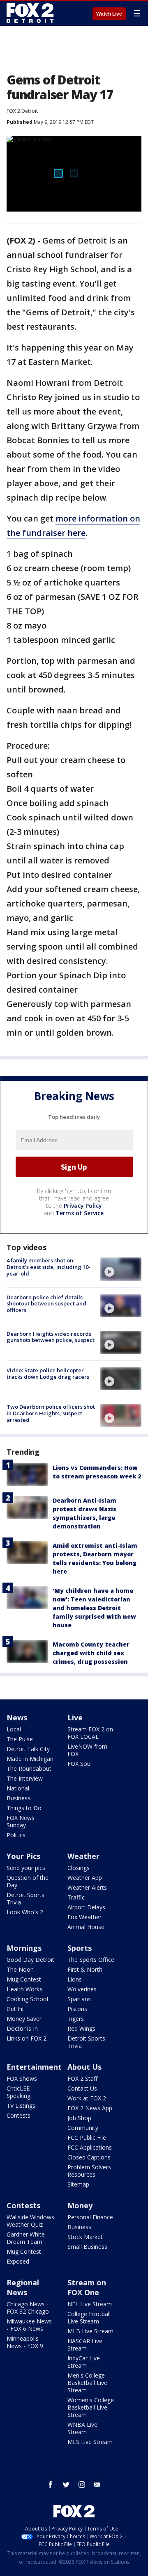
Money (80, 2205)
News (17, 1717)
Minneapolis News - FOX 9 (25, 2342)
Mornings (24, 1948)
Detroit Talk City (28, 1749)
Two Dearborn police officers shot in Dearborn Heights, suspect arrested (51, 1413)
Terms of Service (80, 1213)
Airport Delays (86, 1907)
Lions (75, 1979)
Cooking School (27, 1999)
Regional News (23, 2287)
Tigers (76, 2019)
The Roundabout (29, 1769)
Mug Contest (24, 1979)
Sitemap (78, 2184)
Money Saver (24, 2019)
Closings (79, 1868)
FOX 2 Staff (82, 2078)
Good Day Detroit (30, 1960)
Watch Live (109, 14)
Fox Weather (84, 1917)
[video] (121, 1269)
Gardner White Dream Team (26, 2238)
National (18, 1788)
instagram (82, 2485)
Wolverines (82, 1989)
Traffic (76, 1897)
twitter (66, 2485)
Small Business (87, 2247)
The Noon (20, 1969)
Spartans (79, 1999)
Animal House (86, 1927)
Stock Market (85, 2237)
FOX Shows (22, 2078)
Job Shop (79, 2118)
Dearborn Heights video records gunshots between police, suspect (51, 1337)
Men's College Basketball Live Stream (87, 2383)
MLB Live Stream (90, 2331)
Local (14, 1729)
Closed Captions (89, 2157)
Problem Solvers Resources (89, 2171)
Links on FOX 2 (27, 2038)
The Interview (25, 1778)
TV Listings (21, 2106)
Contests (18, 2115)
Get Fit (15, 2009)
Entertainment (34, 2067)
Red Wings (81, 2028)
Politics (16, 1835)
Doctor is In (22, 2028)
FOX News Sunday (21, 1821)
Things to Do (24, 1808)
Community (83, 2128)
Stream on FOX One (87, 2287)
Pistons (77, 2009)
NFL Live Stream (90, 2304)
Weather (83, 1856)
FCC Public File (87, 2138)
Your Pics (23, 1856)
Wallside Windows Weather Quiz (30, 2221)
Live (75, 1717)
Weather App (85, 1878)
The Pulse (20, 1739)
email (97, 2485)
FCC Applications (90, 2147)
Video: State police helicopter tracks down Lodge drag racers (48, 1373)
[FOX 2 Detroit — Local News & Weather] (30, 13)
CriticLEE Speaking (18, 2092)
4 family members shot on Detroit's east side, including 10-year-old (49, 1267)
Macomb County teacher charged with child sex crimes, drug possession (91, 1653)
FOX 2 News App (90, 2108)
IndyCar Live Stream (84, 2362)
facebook (51, 2485)
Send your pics (26, 1868)
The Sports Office (91, 1960)
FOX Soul (80, 1764)
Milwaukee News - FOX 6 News (29, 2325)
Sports (80, 1948)
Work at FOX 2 (87, 2098)
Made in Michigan (30, 1759)
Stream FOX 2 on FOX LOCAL (90, 1733)
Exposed (18, 2261)
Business (18, 1798)
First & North (85, 1969)
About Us (84, 2067)
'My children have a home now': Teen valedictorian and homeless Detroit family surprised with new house (94, 1608)
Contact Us (82, 2088)
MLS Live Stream (90, 2442)
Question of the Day (28, 1881)
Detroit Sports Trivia (25, 1898)
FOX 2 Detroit (22, 111)
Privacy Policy (83, 1206)
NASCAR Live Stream (85, 2345)
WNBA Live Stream (82, 2428)
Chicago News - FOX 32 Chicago (28, 2308)
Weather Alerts (87, 1887)
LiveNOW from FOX (87, 1750)
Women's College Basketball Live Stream (91, 2407)
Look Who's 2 (25, 1912)
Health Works (24, 1989)
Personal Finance (90, 2217)
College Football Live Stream (89, 2317)
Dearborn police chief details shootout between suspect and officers (46, 1304)
